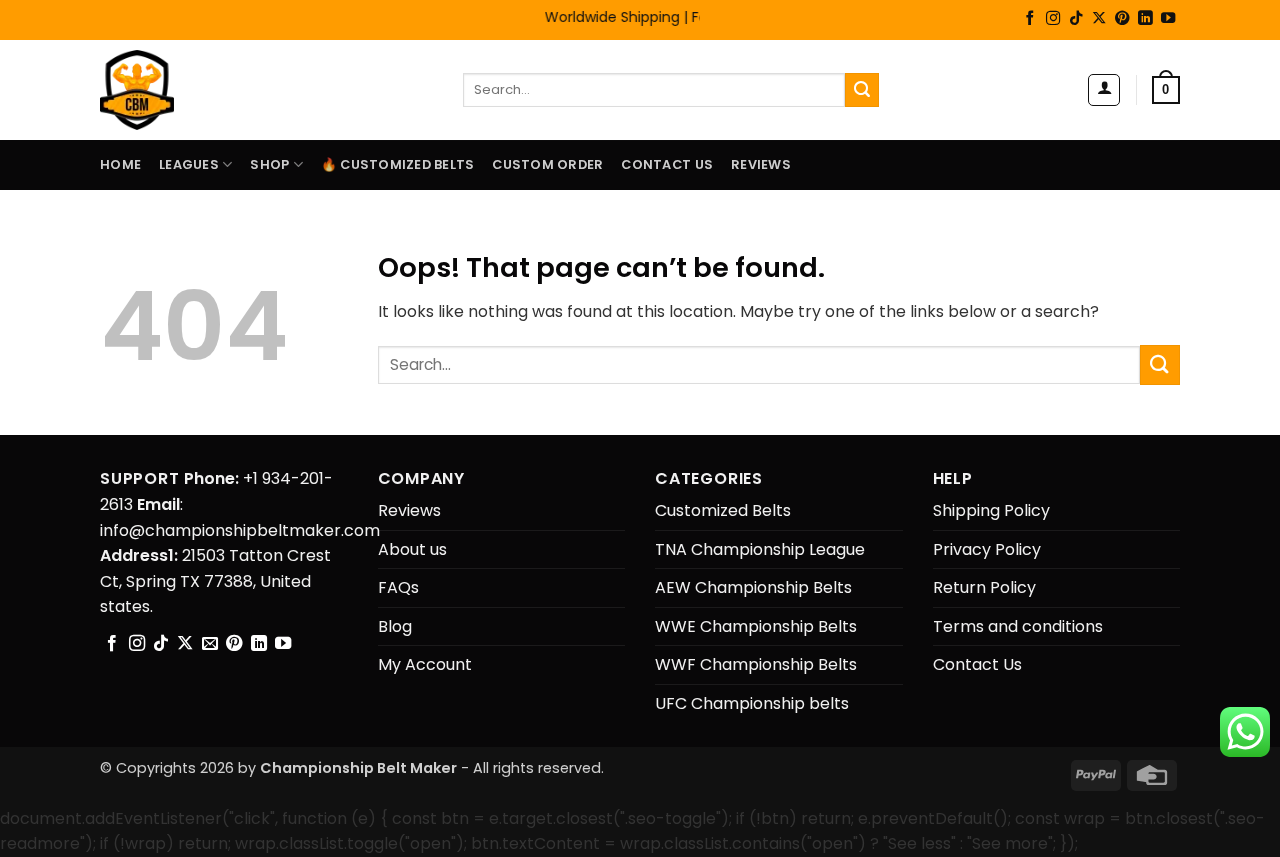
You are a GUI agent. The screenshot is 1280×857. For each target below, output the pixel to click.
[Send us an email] (210, 644)
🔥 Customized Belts (398, 164)
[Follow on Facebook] (1030, 19)
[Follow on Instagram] (1053, 19)
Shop (269, 164)
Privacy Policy (987, 549)
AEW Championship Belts (753, 587)
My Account (425, 664)
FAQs (398, 587)
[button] (1104, 90)
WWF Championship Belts (756, 664)
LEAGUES (189, 164)
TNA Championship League (760, 549)
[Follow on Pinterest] (1122, 19)
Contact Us (667, 164)
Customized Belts (723, 510)
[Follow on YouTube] (1168, 19)
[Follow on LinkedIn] (1145, 19)
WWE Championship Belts (756, 626)
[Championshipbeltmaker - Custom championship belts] (162, 90)
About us (412, 549)
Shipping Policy (991, 510)
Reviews (761, 164)
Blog (395, 626)
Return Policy (984, 587)
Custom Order (547, 164)
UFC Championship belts (752, 703)
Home (120, 164)
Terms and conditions (1018, 626)
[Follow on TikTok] (1076, 19)
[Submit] (862, 90)
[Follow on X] (1099, 19)
